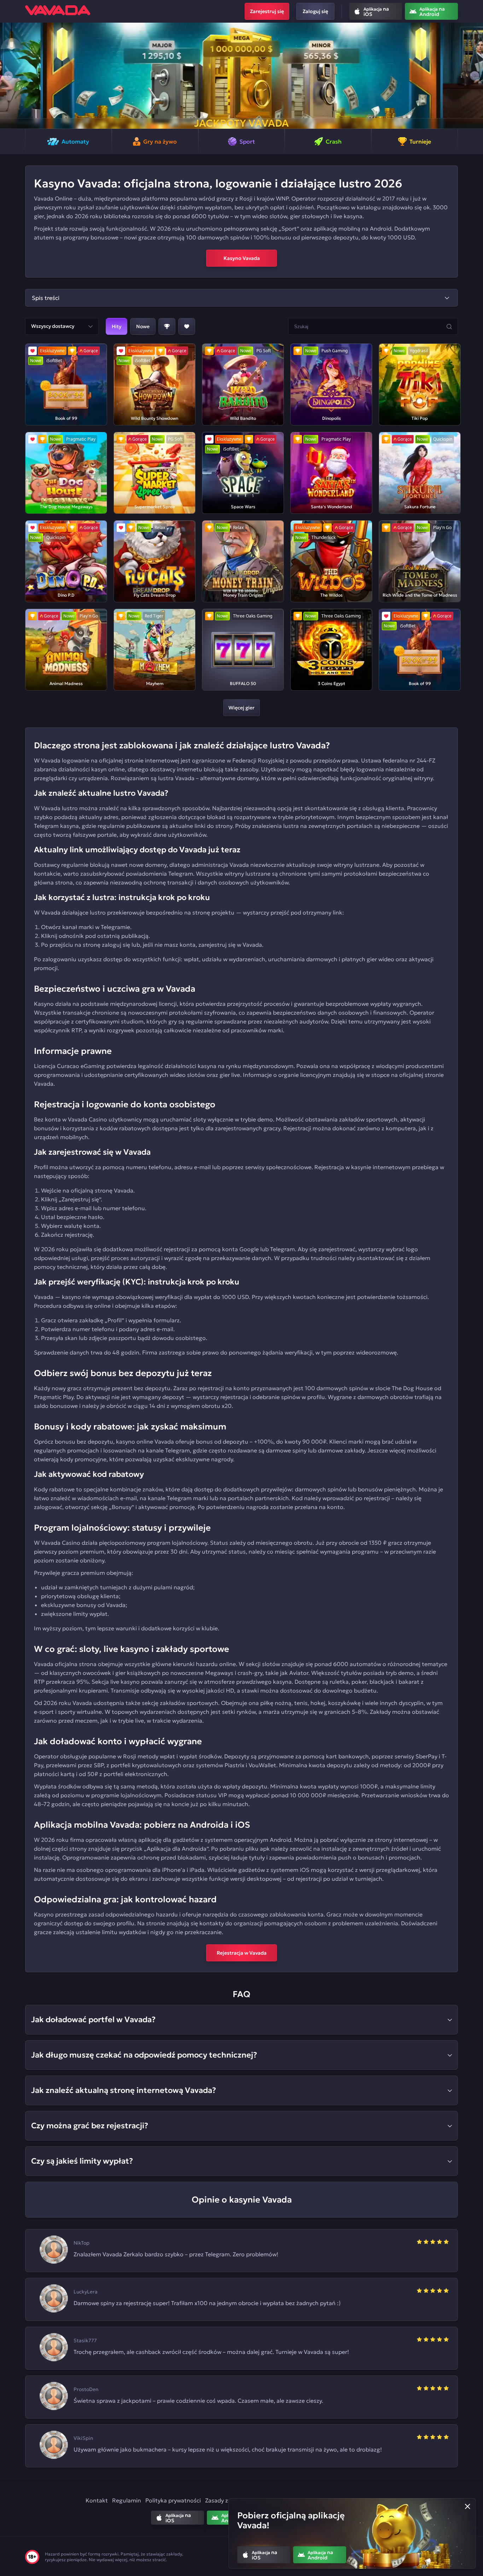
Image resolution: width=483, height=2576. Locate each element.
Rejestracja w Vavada (242, 1953)
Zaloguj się (315, 11)
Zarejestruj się (267, 11)
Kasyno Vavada (242, 258)
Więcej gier (241, 708)
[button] (8, 76)
